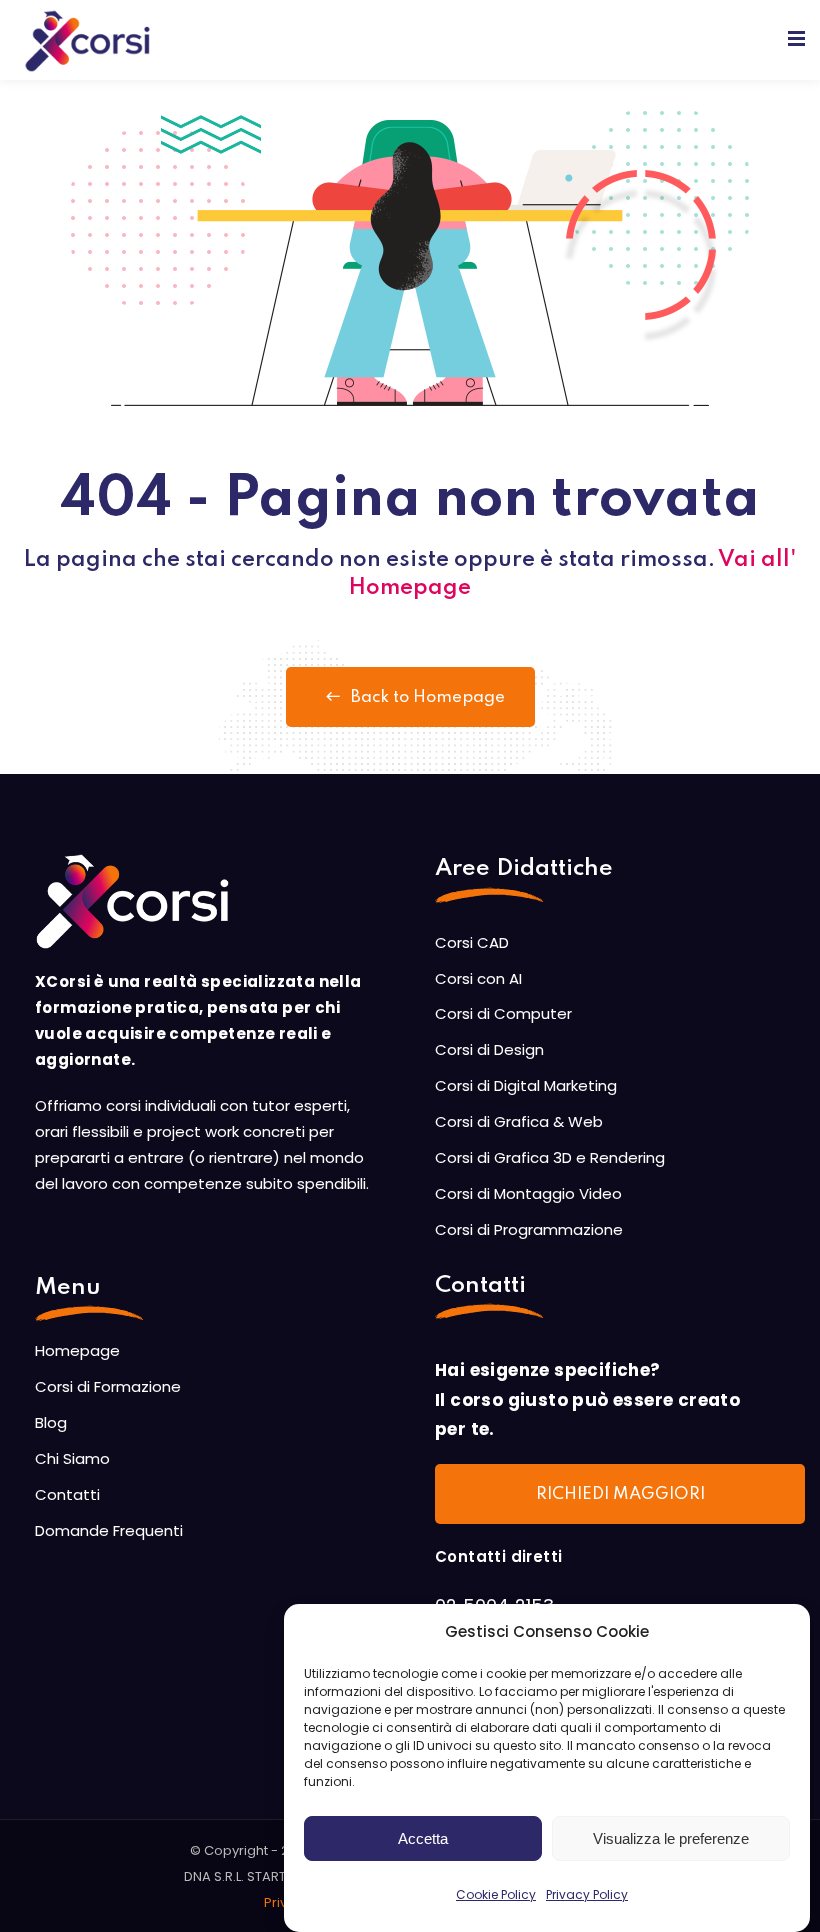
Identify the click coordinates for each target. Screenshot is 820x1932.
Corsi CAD (472, 942)
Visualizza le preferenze (671, 1838)
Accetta (423, 1838)
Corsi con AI (478, 978)
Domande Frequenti (109, 1530)
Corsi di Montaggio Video (528, 1193)
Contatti (67, 1494)
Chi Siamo (72, 1458)
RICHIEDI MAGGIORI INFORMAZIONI (620, 1505)
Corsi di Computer (503, 1013)
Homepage (77, 1350)
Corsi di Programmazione (529, 1229)
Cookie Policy (496, 1894)
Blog (51, 1422)
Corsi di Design (489, 1049)
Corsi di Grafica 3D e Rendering (550, 1157)
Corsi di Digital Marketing (526, 1085)
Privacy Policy (587, 1894)
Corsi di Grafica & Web (519, 1121)
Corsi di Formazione (108, 1386)
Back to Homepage (428, 697)
